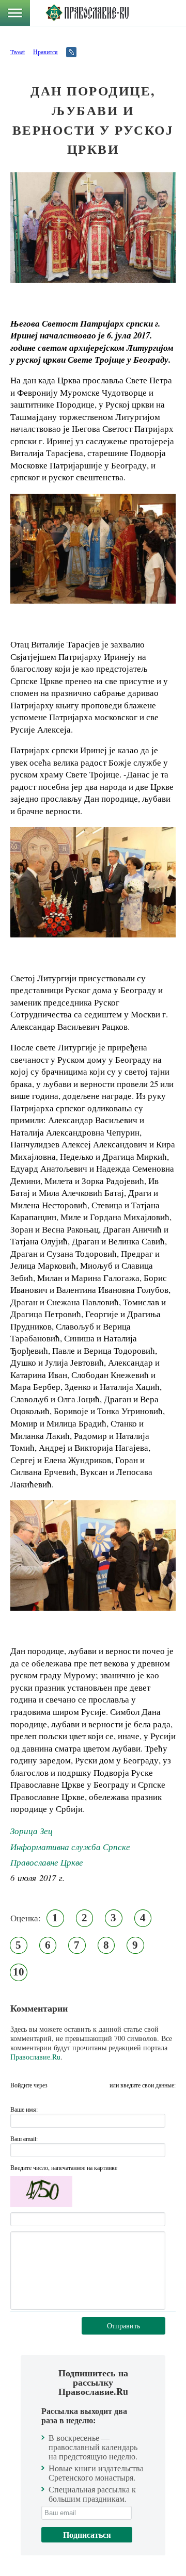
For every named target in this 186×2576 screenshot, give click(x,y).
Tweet (18, 52)
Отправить (123, 2326)
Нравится (45, 52)
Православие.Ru (35, 2057)
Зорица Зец (32, 1831)
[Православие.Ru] (87, 13)
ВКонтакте (58, 2085)
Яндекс (79, 2085)
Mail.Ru (99, 2085)
